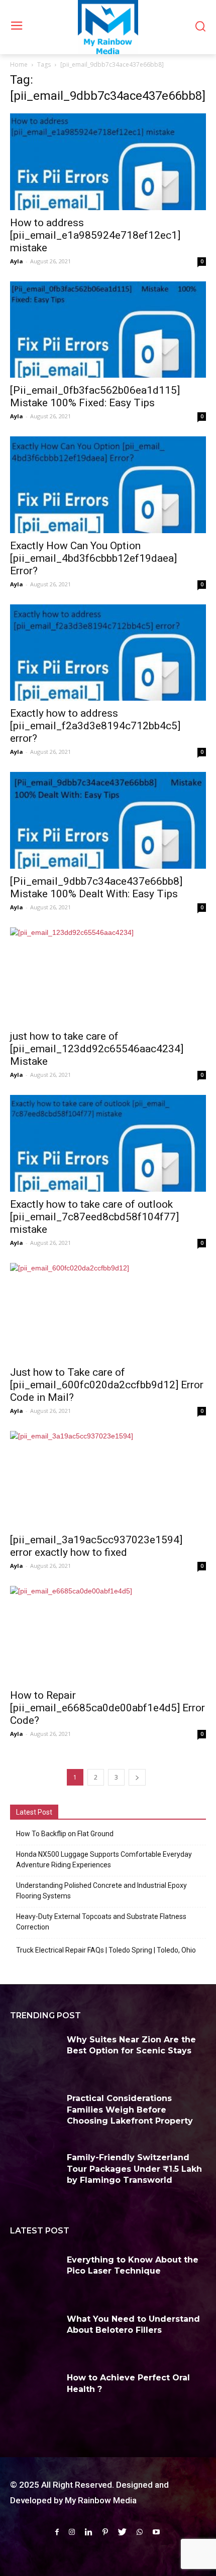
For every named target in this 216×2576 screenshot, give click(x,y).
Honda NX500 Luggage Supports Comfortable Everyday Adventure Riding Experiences (104, 1860)
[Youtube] (156, 2532)
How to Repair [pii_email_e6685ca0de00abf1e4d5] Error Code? (107, 1708)
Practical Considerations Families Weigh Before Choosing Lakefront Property (130, 2110)
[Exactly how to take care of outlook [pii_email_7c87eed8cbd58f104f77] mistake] (108, 1143)
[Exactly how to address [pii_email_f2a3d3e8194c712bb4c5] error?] (108, 653)
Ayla (17, 261)
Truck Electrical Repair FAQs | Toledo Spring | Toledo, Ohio (106, 1950)
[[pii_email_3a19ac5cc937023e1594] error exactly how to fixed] (108, 1479)
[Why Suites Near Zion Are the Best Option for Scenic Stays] (35, 2055)
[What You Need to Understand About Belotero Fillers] (35, 2334)
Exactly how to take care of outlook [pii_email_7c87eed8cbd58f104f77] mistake (94, 1217)
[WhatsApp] (140, 2532)
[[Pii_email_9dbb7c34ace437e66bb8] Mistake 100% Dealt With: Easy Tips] (108, 820)
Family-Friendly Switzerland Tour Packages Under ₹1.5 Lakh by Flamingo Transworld (134, 2169)
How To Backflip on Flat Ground (65, 1834)
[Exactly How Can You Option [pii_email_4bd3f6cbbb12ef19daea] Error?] (108, 485)
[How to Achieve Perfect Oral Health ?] (35, 2393)
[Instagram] (72, 2532)
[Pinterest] (105, 2532)
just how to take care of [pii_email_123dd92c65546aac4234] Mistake (97, 1049)
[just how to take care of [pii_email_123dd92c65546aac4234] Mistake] (108, 976)
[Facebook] (57, 2532)
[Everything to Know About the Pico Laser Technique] (35, 2275)
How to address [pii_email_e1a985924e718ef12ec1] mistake (95, 235)
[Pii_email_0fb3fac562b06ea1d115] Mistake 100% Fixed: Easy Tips (95, 396)
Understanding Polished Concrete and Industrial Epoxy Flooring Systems (101, 1891)
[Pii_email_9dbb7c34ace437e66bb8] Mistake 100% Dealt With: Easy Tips (96, 888)
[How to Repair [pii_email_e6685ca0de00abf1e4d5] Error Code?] (108, 1634)
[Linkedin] (89, 2532)
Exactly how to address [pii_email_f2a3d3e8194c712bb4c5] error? (95, 726)
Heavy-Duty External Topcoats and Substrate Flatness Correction (101, 1922)
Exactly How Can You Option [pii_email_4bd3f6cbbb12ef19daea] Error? (93, 558)
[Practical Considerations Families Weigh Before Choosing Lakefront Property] (35, 2114)
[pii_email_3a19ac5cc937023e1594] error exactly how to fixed (96, 1546)
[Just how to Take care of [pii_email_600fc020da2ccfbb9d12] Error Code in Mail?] (108, 1311)
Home (19, 64)
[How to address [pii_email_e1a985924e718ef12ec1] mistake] (108, 162)
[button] (200, 27)
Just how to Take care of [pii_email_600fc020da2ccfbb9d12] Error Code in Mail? (107, 1385)
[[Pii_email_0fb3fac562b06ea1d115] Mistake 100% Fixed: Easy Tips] (108, 330)
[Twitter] (122, 2532)
